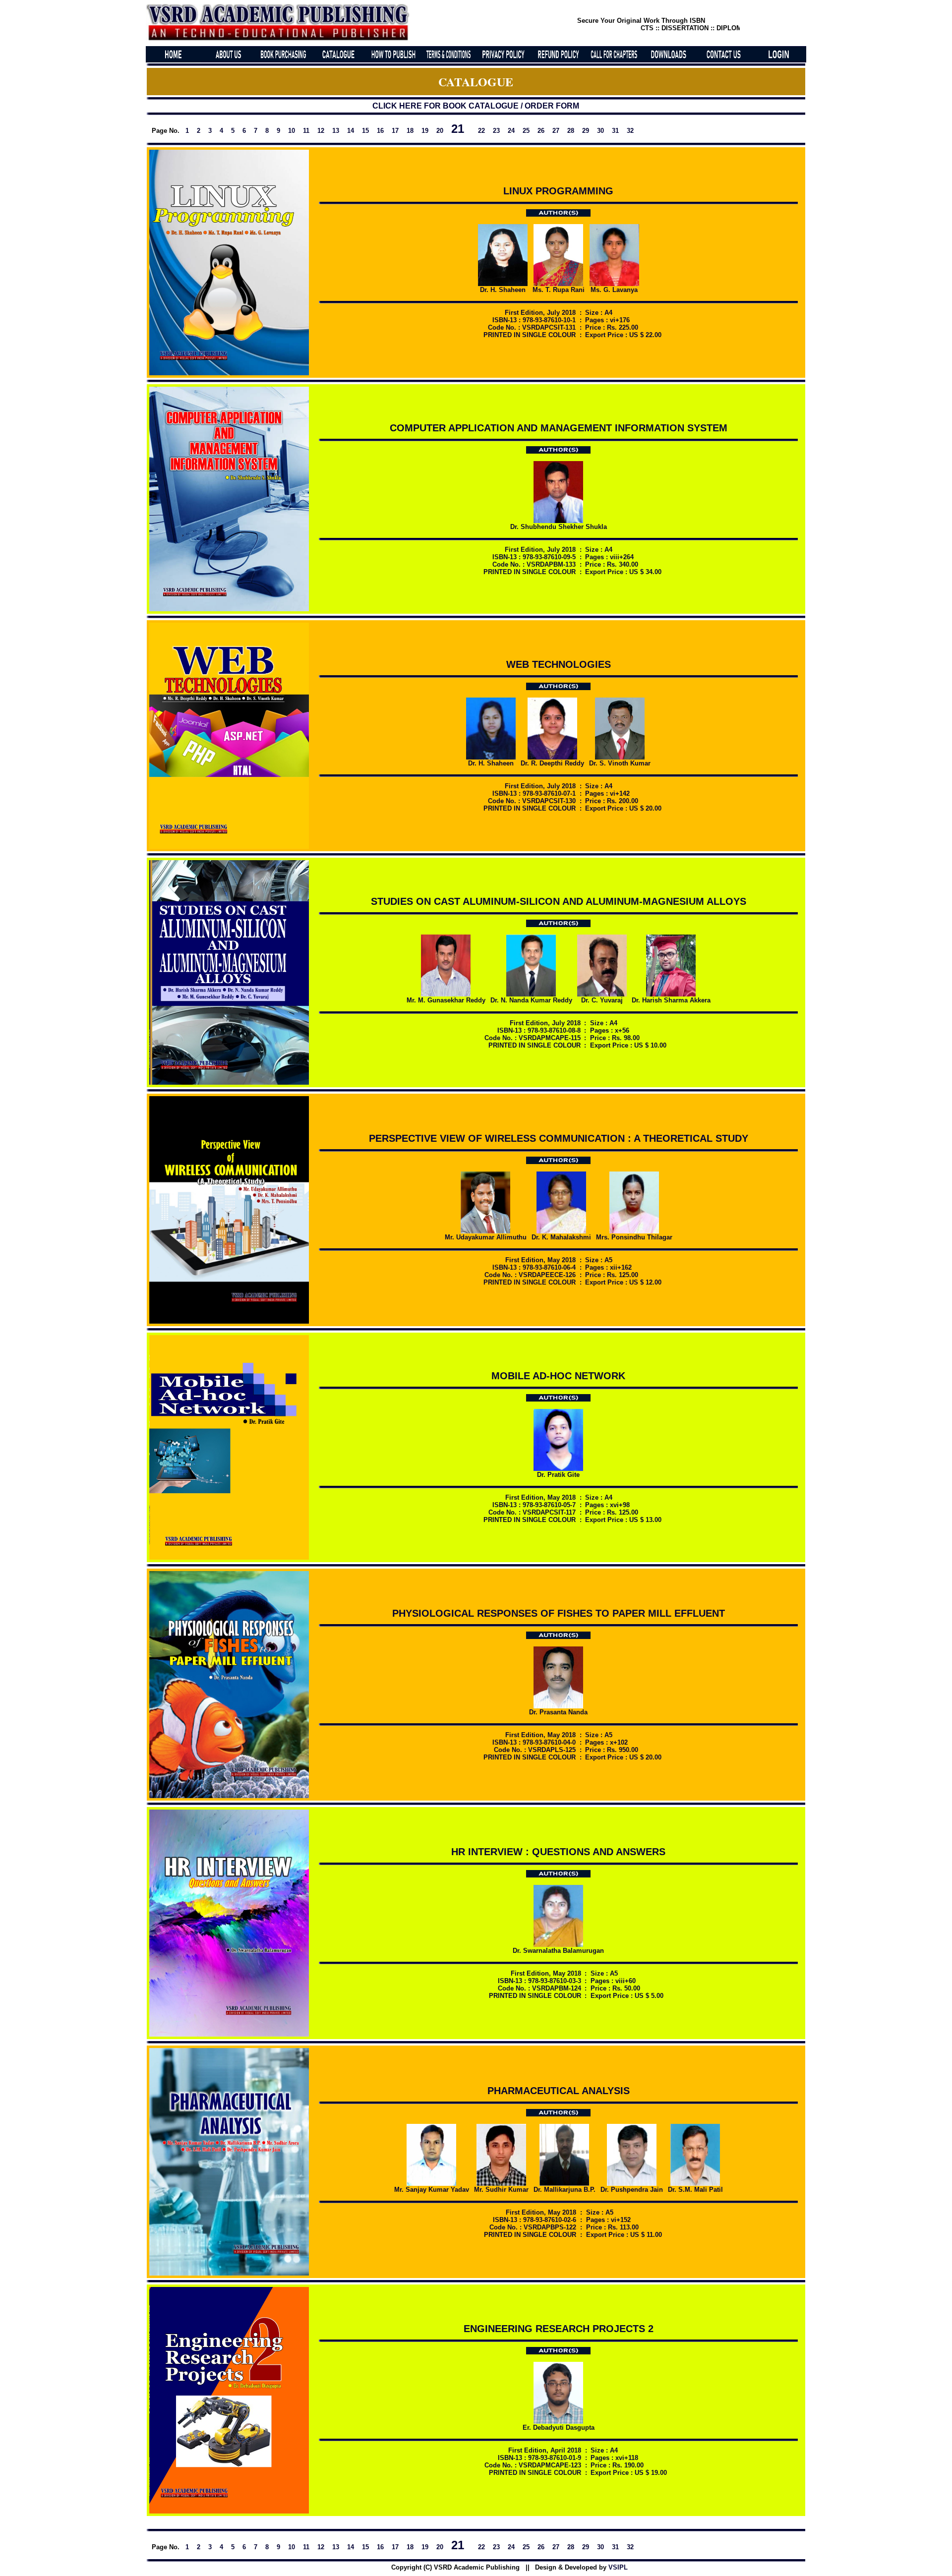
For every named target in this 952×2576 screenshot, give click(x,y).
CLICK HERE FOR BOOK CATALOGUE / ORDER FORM (476, 106)
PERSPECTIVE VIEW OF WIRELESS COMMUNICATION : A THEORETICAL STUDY (559, 1138)
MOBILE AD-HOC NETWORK (558, 1376)
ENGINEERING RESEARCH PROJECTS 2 (559, 2329)
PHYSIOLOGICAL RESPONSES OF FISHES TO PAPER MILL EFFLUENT (559, 1613)
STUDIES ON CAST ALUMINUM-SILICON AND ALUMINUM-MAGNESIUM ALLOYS (559, 901)
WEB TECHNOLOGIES (559, 664)
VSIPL (618, 2567)
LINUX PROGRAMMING (558, 191)
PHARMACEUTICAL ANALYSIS (559, 2091)
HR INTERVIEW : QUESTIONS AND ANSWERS (558, 1852)
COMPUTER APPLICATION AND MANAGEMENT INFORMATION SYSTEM (559, 428)
